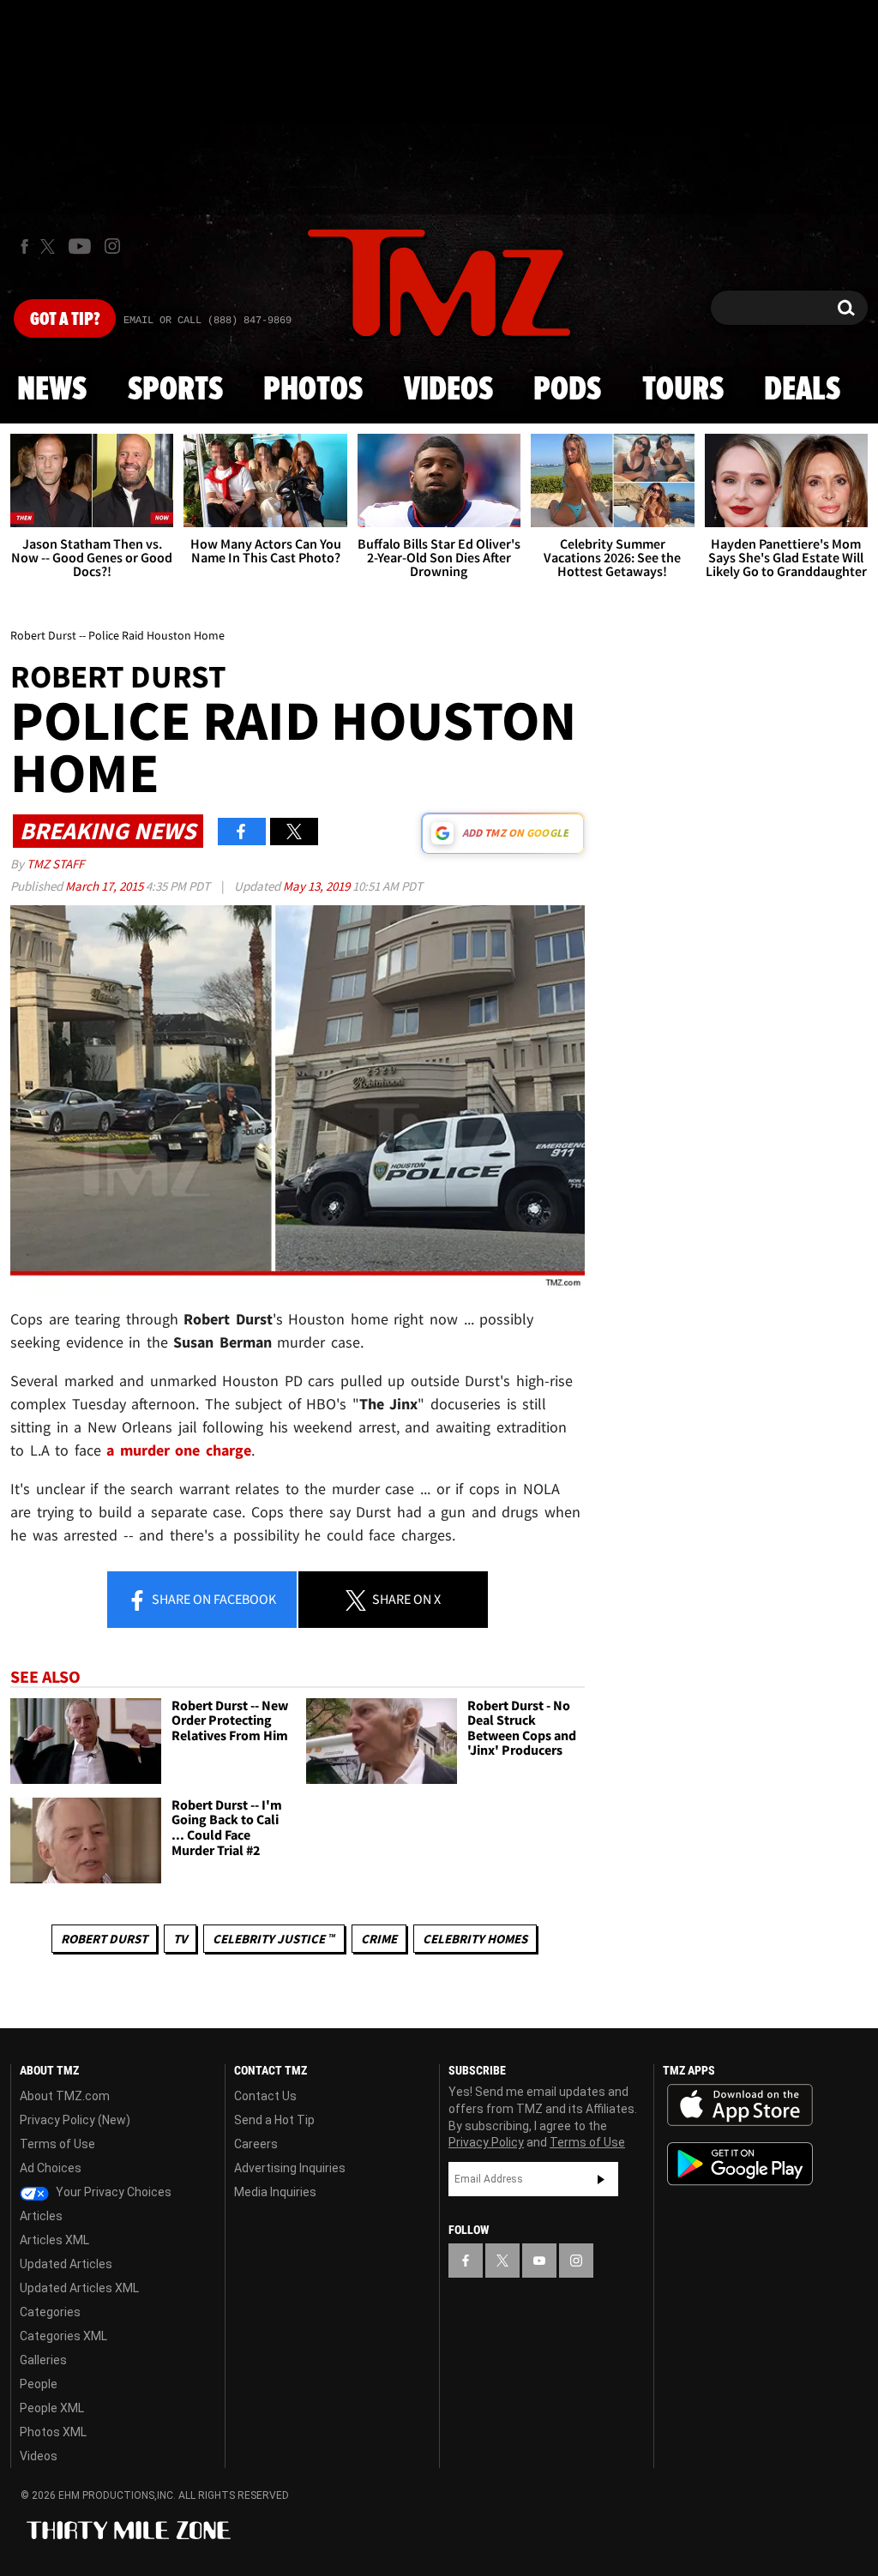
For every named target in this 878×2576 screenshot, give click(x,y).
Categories (50, 2312)
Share (213, 1599)
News (52, 390)
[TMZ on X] (50, 246)
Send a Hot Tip (274, 2120)
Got (65, 320)
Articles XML (54, 2240)
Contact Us (265, 2096)
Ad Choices (51, 2168)
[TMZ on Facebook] (24, 246)
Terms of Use (57, 2144)
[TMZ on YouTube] (539, 2261)
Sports (175, 390)
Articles (41, 2216)
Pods (567, 390)
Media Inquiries (275, 2192)
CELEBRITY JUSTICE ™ (274, 1939)
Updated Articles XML (79, 2288)
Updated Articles (66, 2264)
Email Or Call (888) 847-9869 (207, 321)
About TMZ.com (65, 2096)
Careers (256, 2144)
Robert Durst (104, 1939)
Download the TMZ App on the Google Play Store (740, 2164)
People (39, 2384)
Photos (313, 390)
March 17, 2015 (105, 886)
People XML (52, 2408)
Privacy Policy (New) (75, 2120)
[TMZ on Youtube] (80, 246)
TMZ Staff (55, 864)
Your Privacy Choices (112, 2192)
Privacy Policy (486, 2142)
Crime (379, 1939)
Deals (802, 390)
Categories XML (63, 2336)
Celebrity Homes (475, 1939)
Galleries (43, 2360)
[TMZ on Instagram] (112, 246)
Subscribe (601, 2179)
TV (180, 1939)
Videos (448, 390)
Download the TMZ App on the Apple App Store (740, 2105)
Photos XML (53, 2432)
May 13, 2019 (318, 886)
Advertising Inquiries (290, 2168)
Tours (683, 390)
